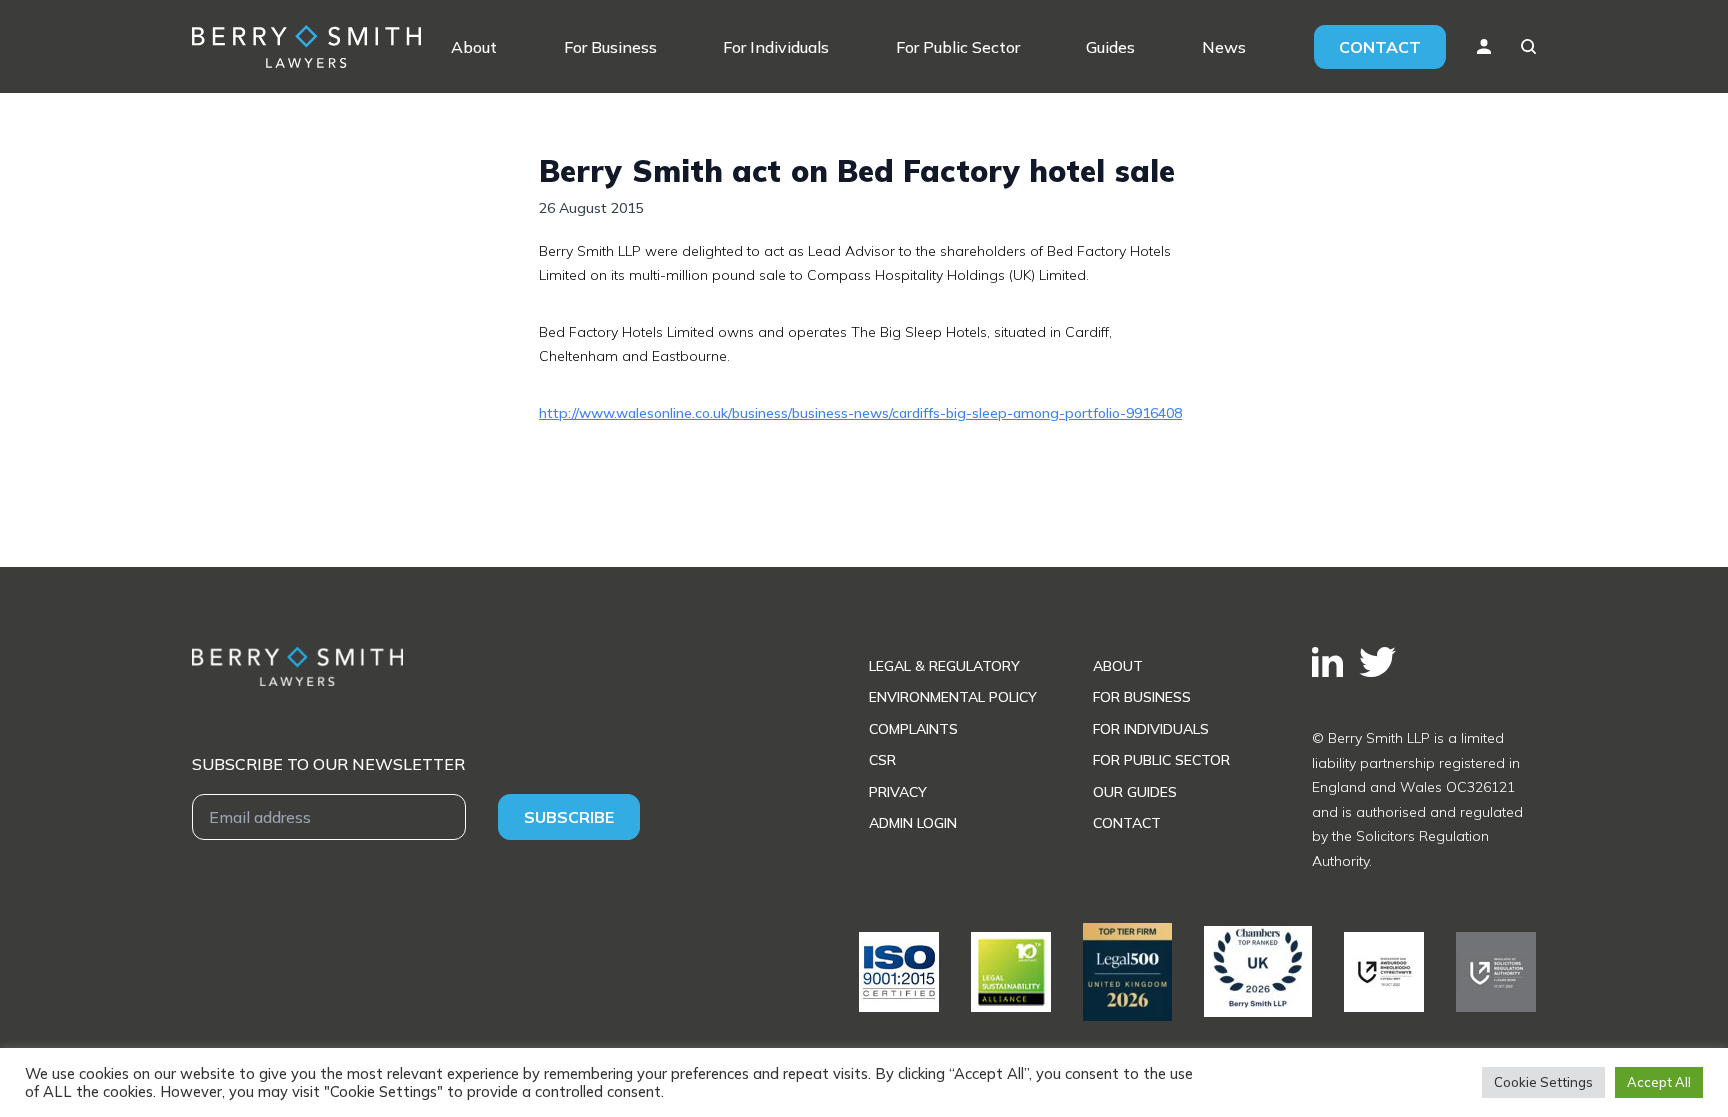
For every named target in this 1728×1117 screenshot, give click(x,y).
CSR (882, 760)
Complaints (913, 729)
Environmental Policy (953, 697)
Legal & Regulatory (944, 666)
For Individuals (776, 47)
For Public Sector (958, 47)
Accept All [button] (1659, 1082)
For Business (610, 47)
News (1224, 47)
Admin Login (913, 823)
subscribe (569, 817)
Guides (1110, 47)
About (474, 47)
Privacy (898, 792)
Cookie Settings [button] (1543, 1082)
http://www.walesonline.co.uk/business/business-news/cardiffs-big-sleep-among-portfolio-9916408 (860, 413)
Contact (1380, 47)
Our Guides (1135, 792)
